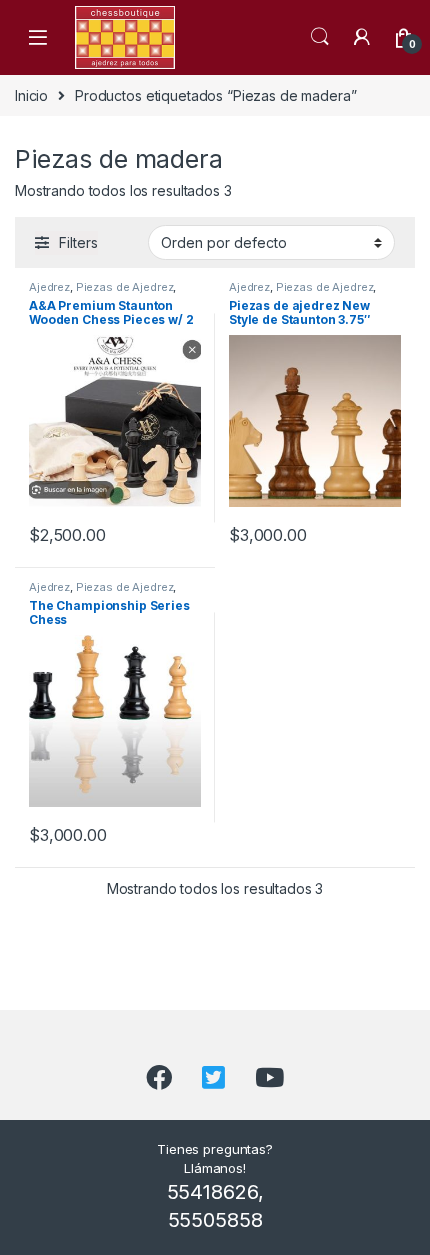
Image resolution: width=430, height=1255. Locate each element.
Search (320, 37)
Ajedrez (49, 287)
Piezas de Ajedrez (125, 287)
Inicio (31, 95)
